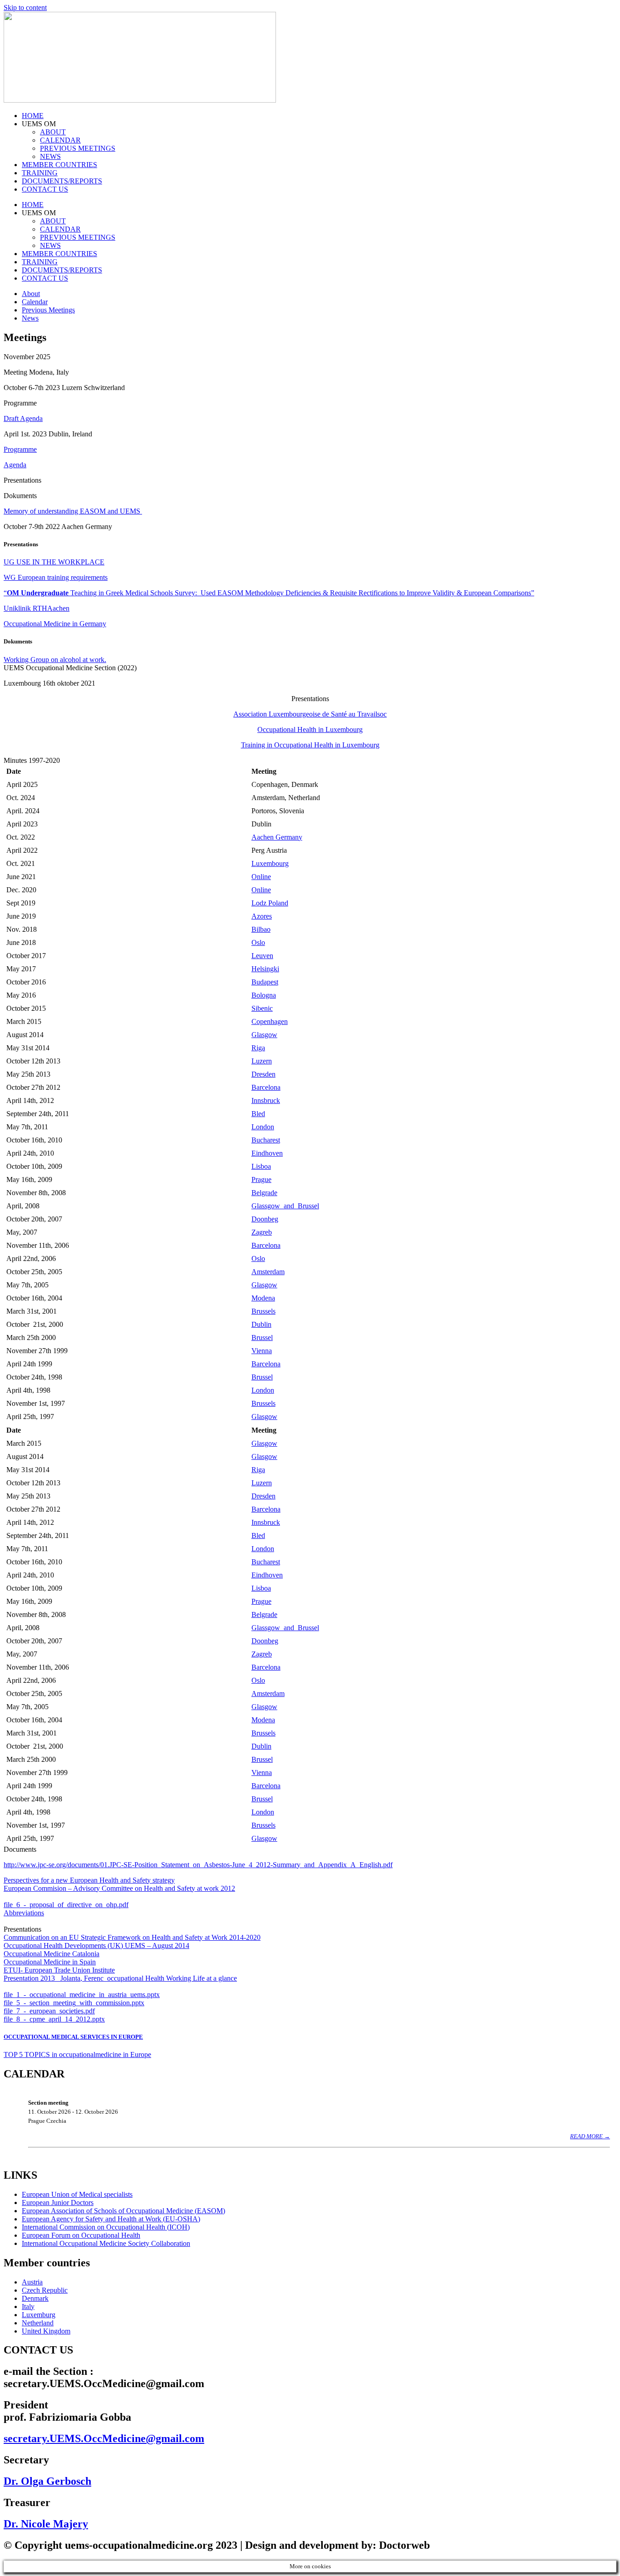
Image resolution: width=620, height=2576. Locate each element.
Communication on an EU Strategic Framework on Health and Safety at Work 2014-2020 (132, 1937)
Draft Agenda (23, 418)
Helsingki (265, 969)
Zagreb (262, 1232)
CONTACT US (45, 189)
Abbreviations (24, 1913)
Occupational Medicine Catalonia (52, 1954)
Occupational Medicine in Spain (50, 1962)
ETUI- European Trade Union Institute (59, 1970)
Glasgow (264, 1035)
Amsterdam (268, 1272)
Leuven (262, 956)
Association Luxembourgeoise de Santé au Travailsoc (310, 714)
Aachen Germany (277, 837)
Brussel (262, 1337)
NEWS (50, 156)
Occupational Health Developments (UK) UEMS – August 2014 (96, 1946)
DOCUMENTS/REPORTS (62, 181)
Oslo (258, 942)
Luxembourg (270, 863)
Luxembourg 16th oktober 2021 (49, 683)
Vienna (262, 1351)
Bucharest (266, 1140)
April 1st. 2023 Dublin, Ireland (48, 434)
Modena (263, 1298)
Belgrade (264, 1193)
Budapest (265, 982)
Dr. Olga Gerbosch (47, 2481)
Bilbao (261, 929)
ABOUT (53, 132)
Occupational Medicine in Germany (55, 624)
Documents (20, 1849)
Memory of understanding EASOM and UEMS (73, 511)
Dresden (263, 1074)
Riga (258, 1048)
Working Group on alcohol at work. (55, 660)
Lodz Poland (270, 903)
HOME (33, 116)
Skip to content (25, 7)
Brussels (263, 1311)
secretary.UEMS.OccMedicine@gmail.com (104, 2438)
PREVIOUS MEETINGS (78, 148)
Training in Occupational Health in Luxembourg (310, 745)
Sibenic (262, 1008)
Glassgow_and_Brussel (285, 1206)
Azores (262, 916)
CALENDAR (60, 140)
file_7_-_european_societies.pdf (49, 2011)
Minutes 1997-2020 (32, 760)
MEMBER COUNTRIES (59, 165)
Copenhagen (270, 1021)
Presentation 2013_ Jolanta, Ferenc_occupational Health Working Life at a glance (120, 1978)
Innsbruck (266, 1100)
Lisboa (261, 1166)
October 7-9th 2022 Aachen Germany (58, 527)
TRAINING (40, 173)
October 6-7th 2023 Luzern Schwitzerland (64, 388)
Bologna (264, 995)
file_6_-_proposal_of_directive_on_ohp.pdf (66, 1905)
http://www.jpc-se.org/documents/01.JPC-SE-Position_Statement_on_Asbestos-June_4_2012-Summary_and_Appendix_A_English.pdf (198, 1865)
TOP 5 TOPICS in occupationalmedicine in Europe (77, 2054)
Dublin (261, 1324)
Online (261, 877)
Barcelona (266, 1087)
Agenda (15, 465)
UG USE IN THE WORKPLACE (54, 562)
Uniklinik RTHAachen (37, 608)
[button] (310, 388)
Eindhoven (267, 1153)
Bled (258, 1114)
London (263, 1127)
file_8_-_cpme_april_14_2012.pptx (54, 2019)
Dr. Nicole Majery (46, 2524)
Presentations (22, 1929)
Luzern (262, 1061)
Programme (20, 449)
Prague (261, 1179)
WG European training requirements (56, 577)
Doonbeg (265, 1219)
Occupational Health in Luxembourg (310, 729)
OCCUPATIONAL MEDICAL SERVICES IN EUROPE (73, 2037)
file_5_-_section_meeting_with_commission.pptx (74, 2003)
